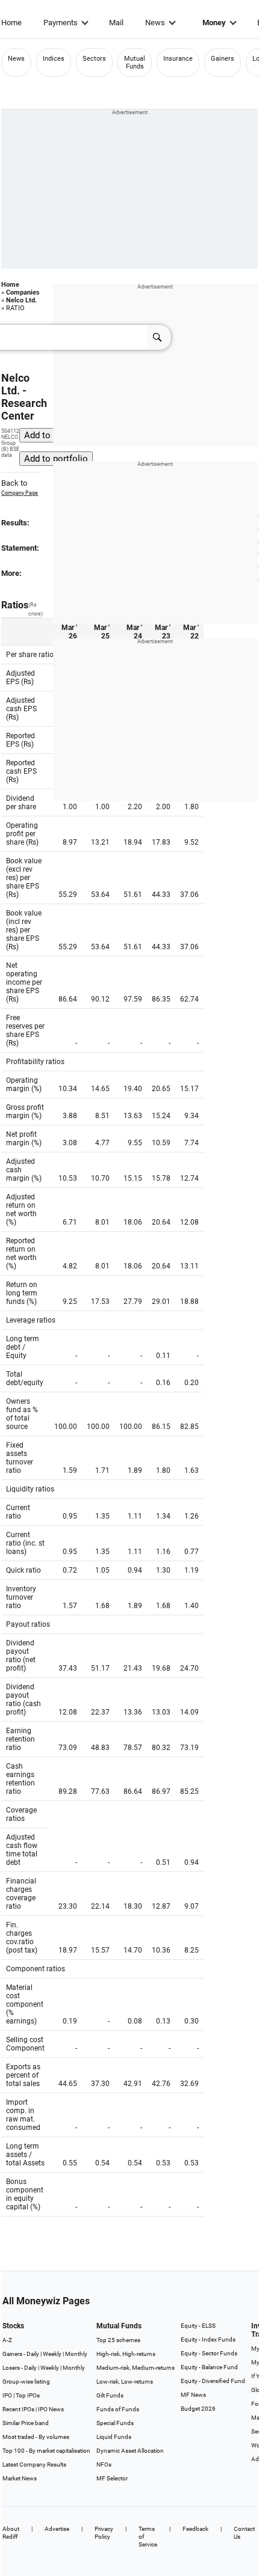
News (155, 23)
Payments (61, 23)
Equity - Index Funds (208, 2339)
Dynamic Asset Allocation (130, 2451)
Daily (33, 2354)
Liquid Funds (114, 2437)
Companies (23, 292)
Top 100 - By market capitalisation (46, 2451)
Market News (20, 2478)
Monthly (76, 2354)
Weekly (52, 2354)
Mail (116, 23)
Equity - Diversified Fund (213, 2381)
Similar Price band (26, 2423)
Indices (54, 59)
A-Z (7, 2340)
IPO (7, 2395)
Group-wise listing (26, 2382)
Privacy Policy (104, 2533)
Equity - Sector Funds (209, 2353)
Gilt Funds (110, 2395)
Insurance (178, 59)
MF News (193, 2395)
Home (11, 23)
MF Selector (112, 2478)
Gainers (223, 59)
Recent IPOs (18, 2409)
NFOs (104, 2464)
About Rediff (11, 2533)
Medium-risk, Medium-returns (136, 2368)
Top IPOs (28, 2395)
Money (214, 23)
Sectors (94, 59)
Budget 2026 (198, 2409)
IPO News (51, 2409)
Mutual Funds (135, 63)
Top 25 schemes (118, 2340)
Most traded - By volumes (36, 2437)
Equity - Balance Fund (209, 2367)
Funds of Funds (118, 2409)
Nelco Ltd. (21, 300)
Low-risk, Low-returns (125, 2382)
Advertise (57, 2529)
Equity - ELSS (198, 2326)
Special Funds (115, 2423)
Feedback (195, 2529)
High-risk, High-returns (126, 2354)
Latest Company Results (34, 2464)
